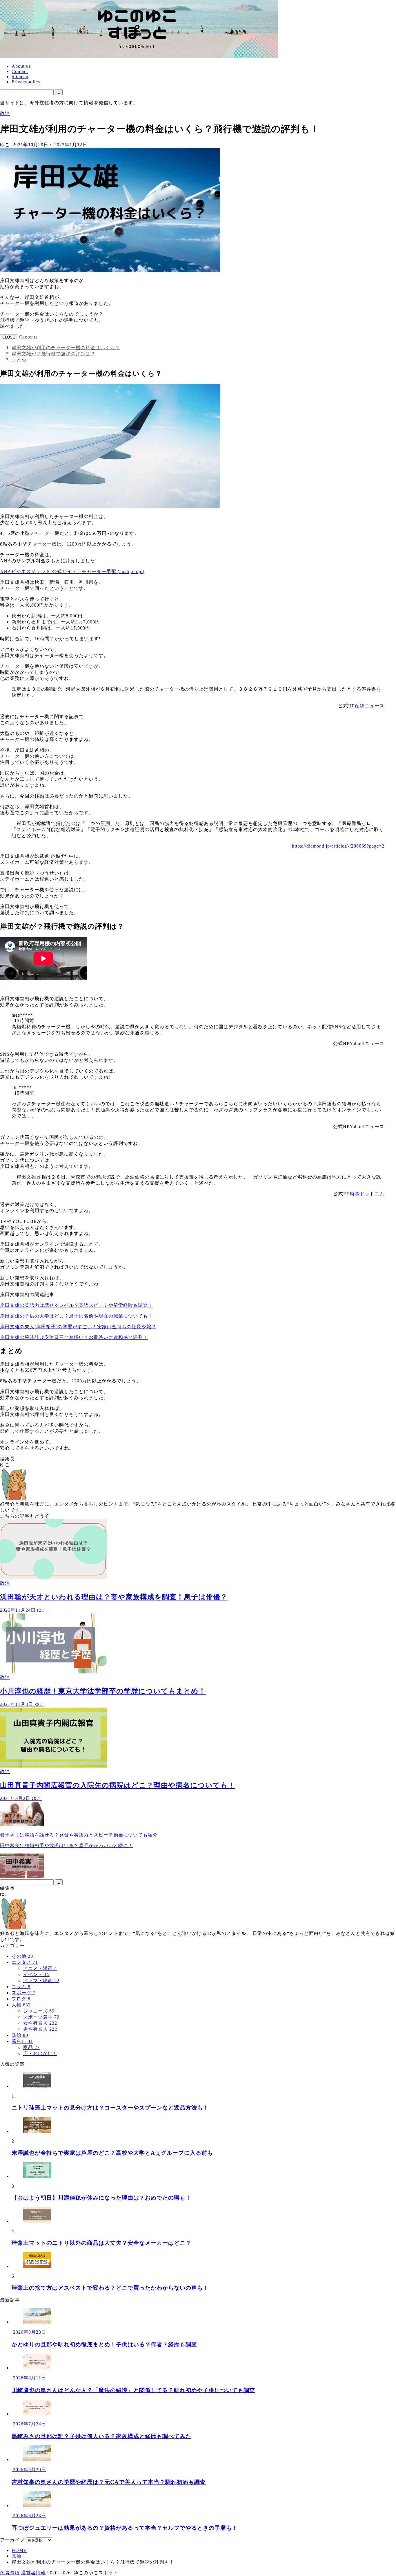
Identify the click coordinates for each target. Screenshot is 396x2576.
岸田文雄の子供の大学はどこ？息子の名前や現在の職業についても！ (76, 1316)
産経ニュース (370, 706)
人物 (21, 2005)
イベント (36, 1974)
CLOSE (9, 337)
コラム (21, 1987)
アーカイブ (12, 2540)
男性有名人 (40, 2029)
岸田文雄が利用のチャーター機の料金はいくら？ (66, 348)
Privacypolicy (26, 82)
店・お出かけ (40, 2053)
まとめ (19, 360)
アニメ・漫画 (40, 1968)
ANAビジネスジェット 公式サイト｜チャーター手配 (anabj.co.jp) (72, 571)
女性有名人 (40, 2023)
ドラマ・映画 (41, 1981)
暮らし (22, 2041)
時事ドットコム (367, 1194)
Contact (20, 71)
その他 (22, 1956)
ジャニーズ (39, 2011)
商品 (31, 2047)
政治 (5, 113)
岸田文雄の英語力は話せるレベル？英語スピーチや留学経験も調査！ (76, 1305)
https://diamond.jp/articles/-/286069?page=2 (338, 846)
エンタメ (25, 1962)
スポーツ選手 (41, 2017)
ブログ (21, 1999)
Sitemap (20, 77)
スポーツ (23, 1993)
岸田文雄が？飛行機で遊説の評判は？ (53, 354)
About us (21, 66)
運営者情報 (33, 2573)
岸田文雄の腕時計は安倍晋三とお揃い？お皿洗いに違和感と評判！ (74, 1337)
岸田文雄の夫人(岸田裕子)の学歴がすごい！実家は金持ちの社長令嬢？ (78, 1327)
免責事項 (10, 2573)
